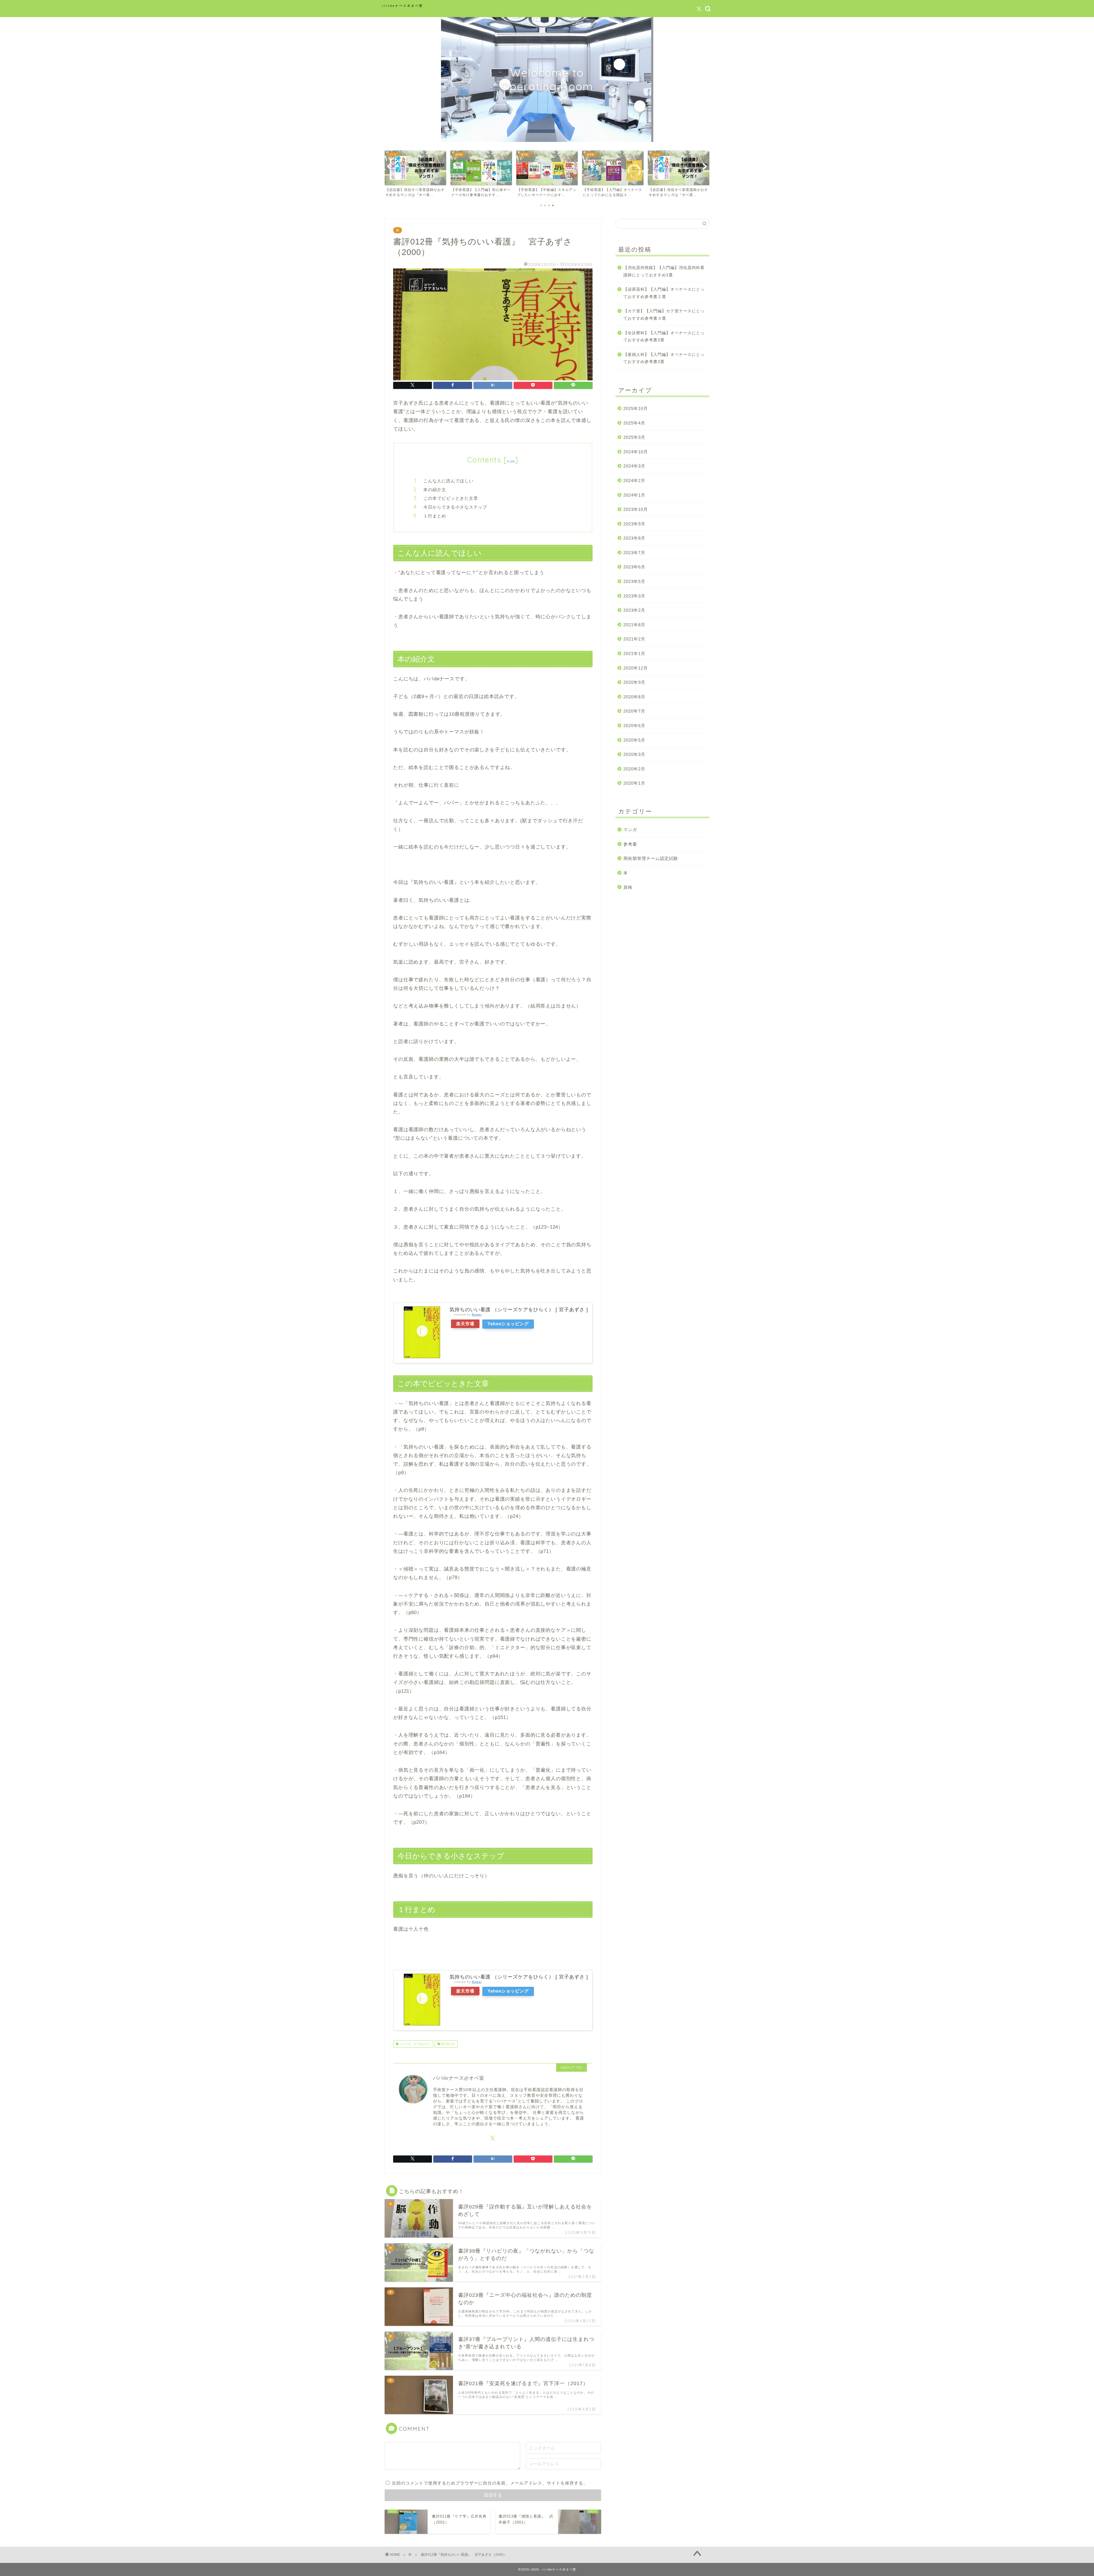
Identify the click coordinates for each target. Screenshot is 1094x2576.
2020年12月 (636, 668)
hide (511, 461)
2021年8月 (634, 625)
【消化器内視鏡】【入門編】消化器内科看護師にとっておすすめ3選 (664, 271)
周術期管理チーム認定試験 (651, 858)
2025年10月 (636, 408)
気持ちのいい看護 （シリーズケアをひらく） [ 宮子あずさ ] (519, 1310)
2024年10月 (636, 452)
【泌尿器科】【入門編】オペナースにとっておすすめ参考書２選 (664, 293)
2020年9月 (634, 682)
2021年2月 (634, 639)
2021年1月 (634, 653)
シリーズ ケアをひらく (415, 2044)
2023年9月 (634, 524)
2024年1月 (634, 495)
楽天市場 (465, 1324)
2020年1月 (634, 783)
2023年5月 (634, 581)
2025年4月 (634, 423)
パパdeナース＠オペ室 (402, 6)
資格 (628, 887)
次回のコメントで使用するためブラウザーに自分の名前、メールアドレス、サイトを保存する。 (490, 2483)
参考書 (630, 844)
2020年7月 (634, 711)
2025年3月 (634, 437)
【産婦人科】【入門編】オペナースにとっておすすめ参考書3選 (664, 358)
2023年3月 (634, 596)
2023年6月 (634, 567)
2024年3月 (634, 466)
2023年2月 (634, 610)
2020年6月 (634, 726)
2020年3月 (634, 754)
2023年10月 (636, 509)
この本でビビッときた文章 (451, 498)
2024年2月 (634, 481)
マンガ (630, 830)
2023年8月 (634, 538)
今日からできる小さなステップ (455, 507)
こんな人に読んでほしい (448, 481)
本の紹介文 (435, 490)
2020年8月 (634, 697)
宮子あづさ (448, 2044)
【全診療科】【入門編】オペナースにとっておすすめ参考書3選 (664, 337)
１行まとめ (435, 516)
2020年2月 (634, 769)
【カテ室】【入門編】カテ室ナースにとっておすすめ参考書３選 (664, 315)
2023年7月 (634, 553)
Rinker (477, 1314)
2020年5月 (634, 740)
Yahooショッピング (508, 1324)
